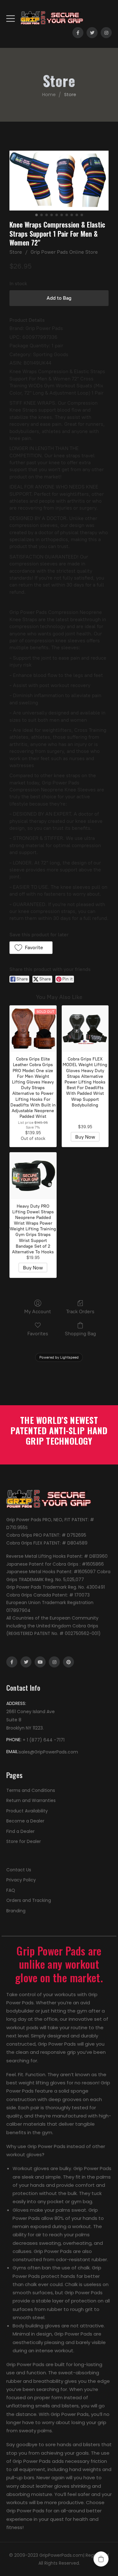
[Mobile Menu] (11, 18)
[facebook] (78, 33)
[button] (31, 948)
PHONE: (14, 1740)
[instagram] (106, 33)
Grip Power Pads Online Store (64, 252)
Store (16, 252)
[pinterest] (68, 1662)
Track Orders (80, 1311)
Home (49, 95)
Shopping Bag (80, 1334)
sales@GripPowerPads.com (48, 1752)
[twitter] (92, 33)
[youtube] (40, 1662)
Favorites (38, 1334)
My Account (38, 1311)
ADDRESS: (16, 1703)
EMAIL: (13, 1752)
